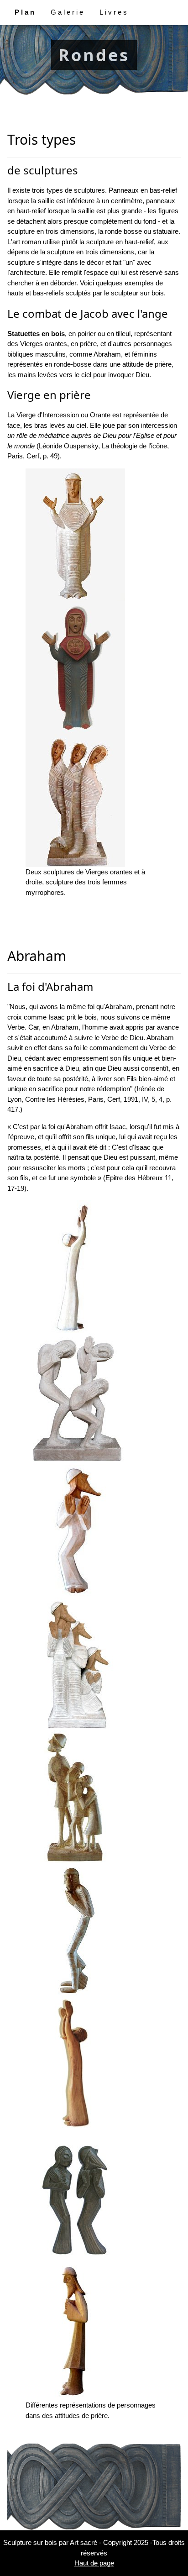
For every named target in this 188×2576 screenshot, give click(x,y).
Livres (114, 12)
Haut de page (94, 2563)
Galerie (68, 12)
